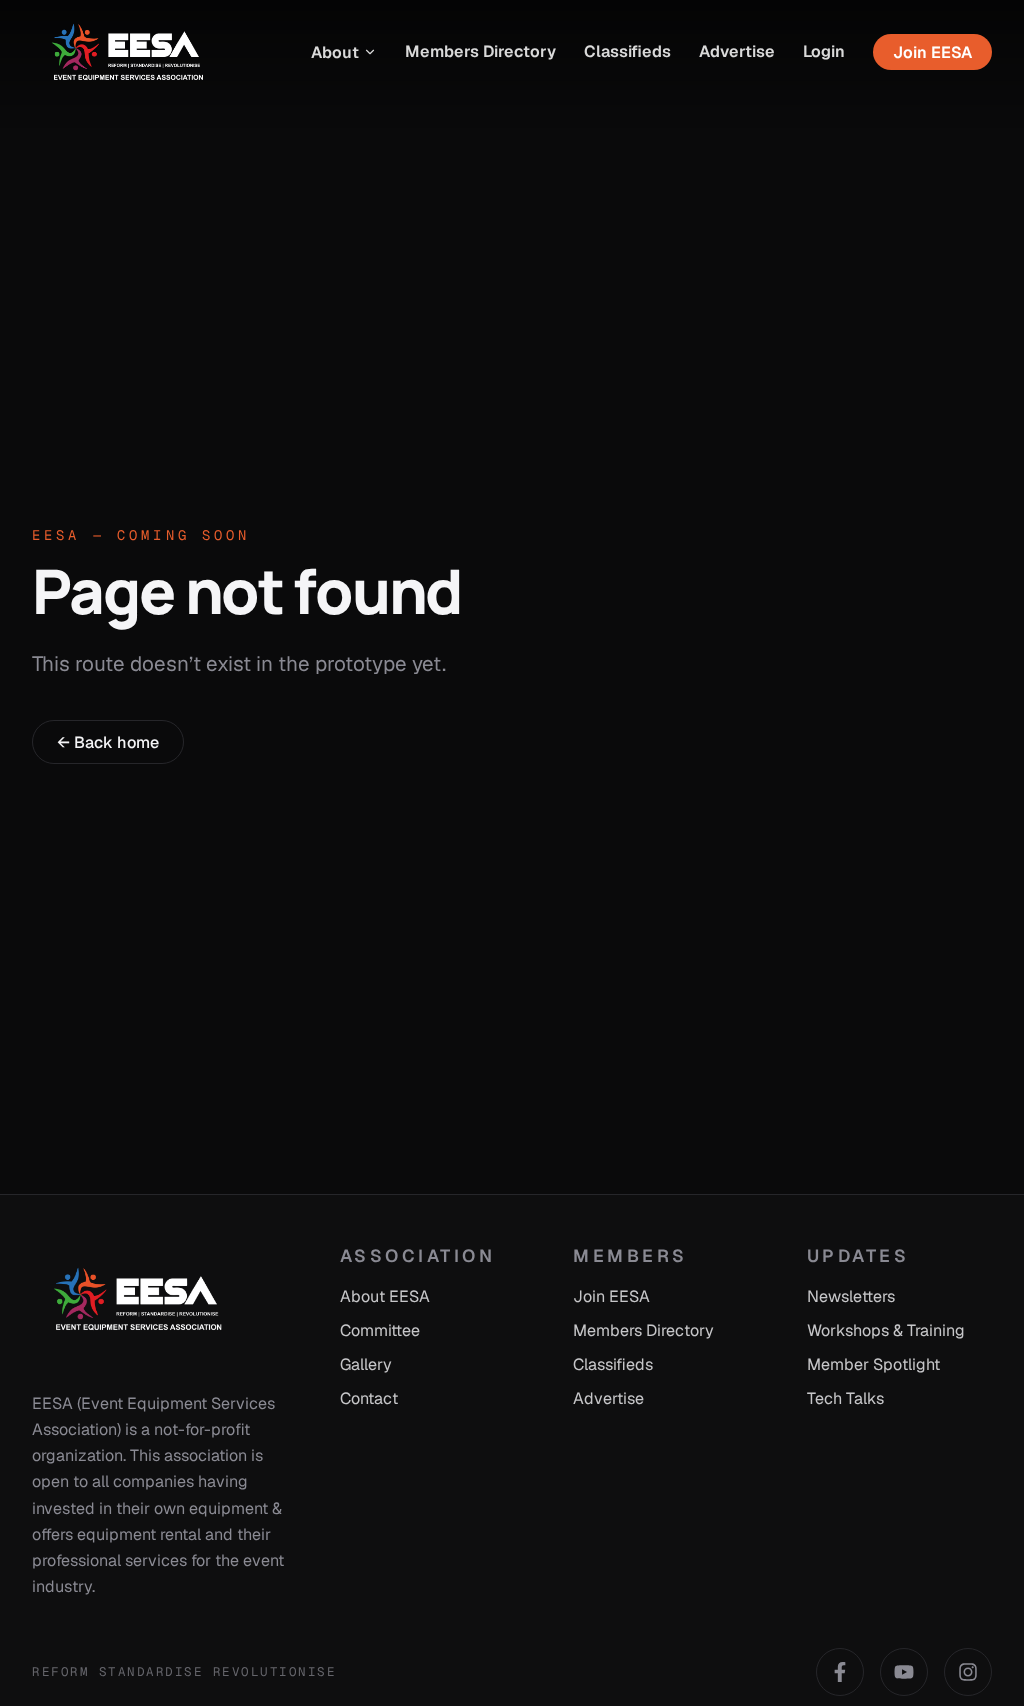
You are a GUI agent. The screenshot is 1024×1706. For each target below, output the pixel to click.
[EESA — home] (129, 52)
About (335, 52)
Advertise (737, 51)
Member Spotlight (873, 1364)
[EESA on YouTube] (904, 1672)
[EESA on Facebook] (840, 1672)
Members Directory (480, 51)
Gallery (366, 1364)
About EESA (385, 1296)
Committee (380, 1330)
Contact (369, 1398)
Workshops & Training (886, 1330)
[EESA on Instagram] (968, 1672)
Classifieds (627, 51)
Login (824, 51)
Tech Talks (845, 1398)
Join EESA (932, 52)
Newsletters (851, 1296)
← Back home (108, 742)
